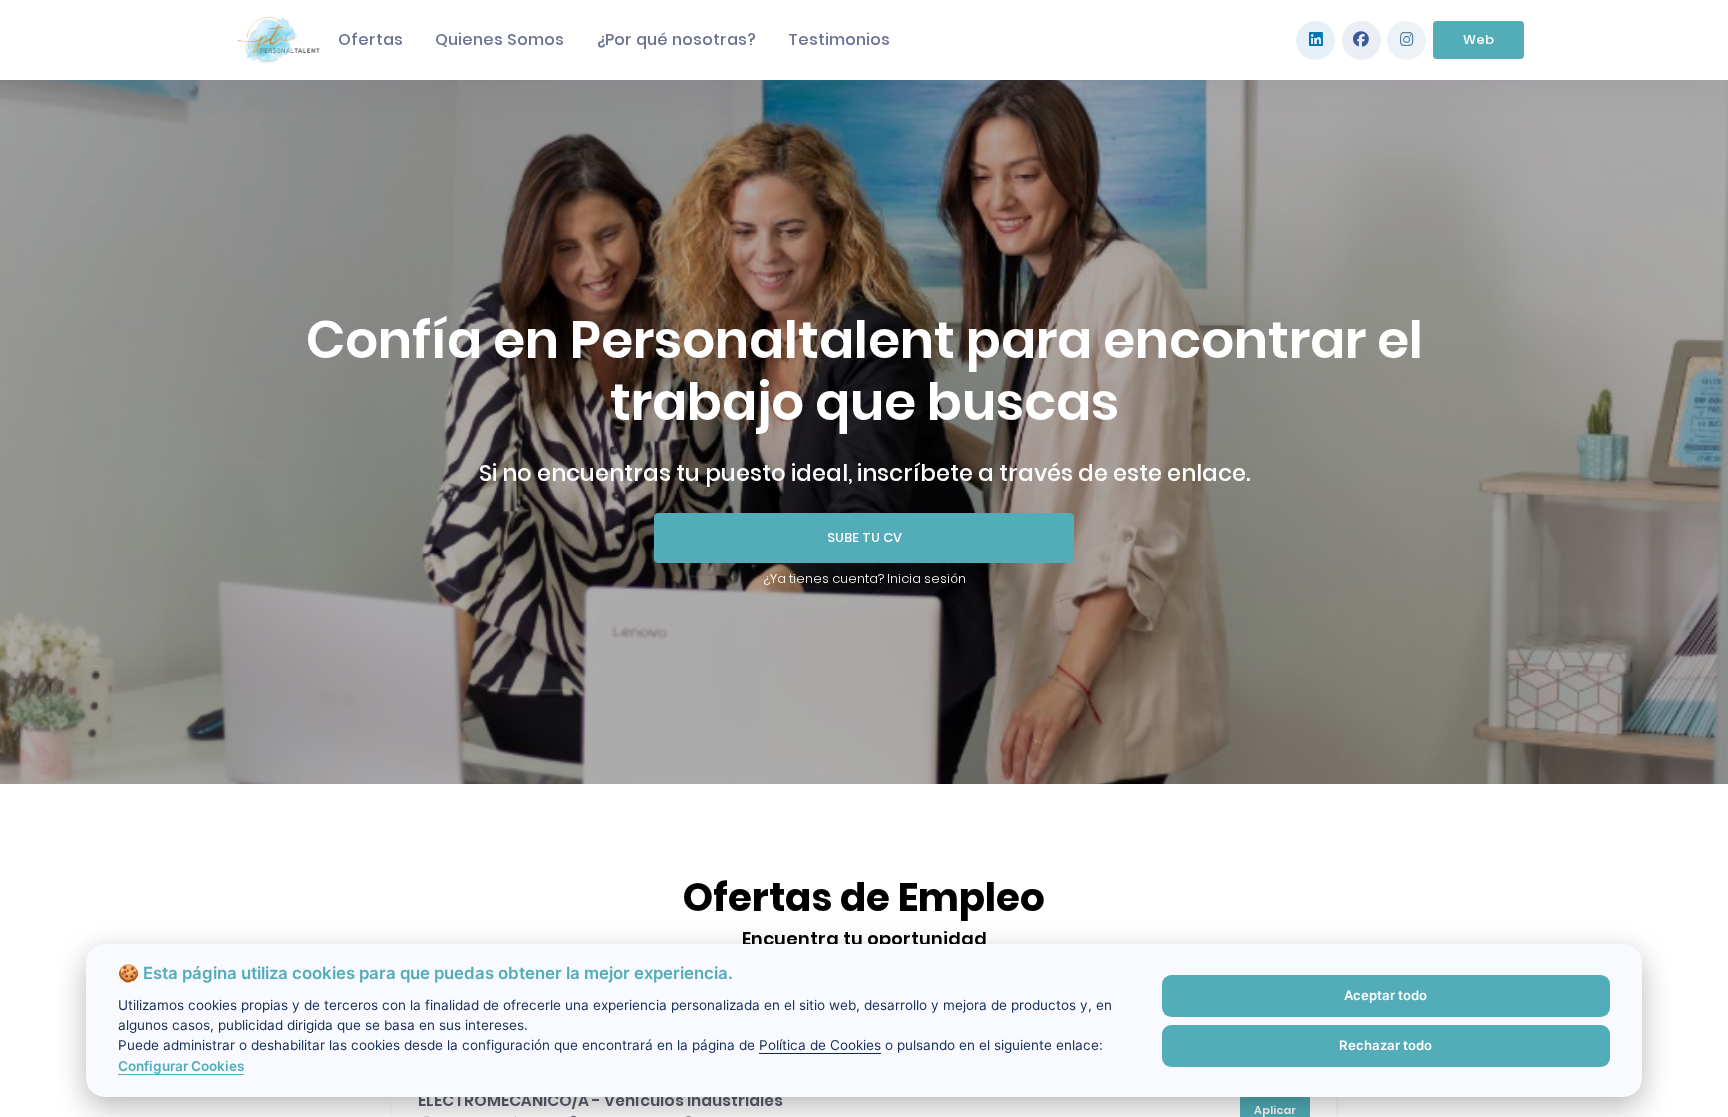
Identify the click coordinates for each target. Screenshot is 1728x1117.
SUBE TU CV (864, 537)
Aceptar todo (1385, 995)
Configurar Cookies (181, 1066)
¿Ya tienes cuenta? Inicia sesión (864, 578)
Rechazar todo (1385, 1045)
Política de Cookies (820, 1045)
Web (1478, 39)
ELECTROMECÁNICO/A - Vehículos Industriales (600, 1100)
